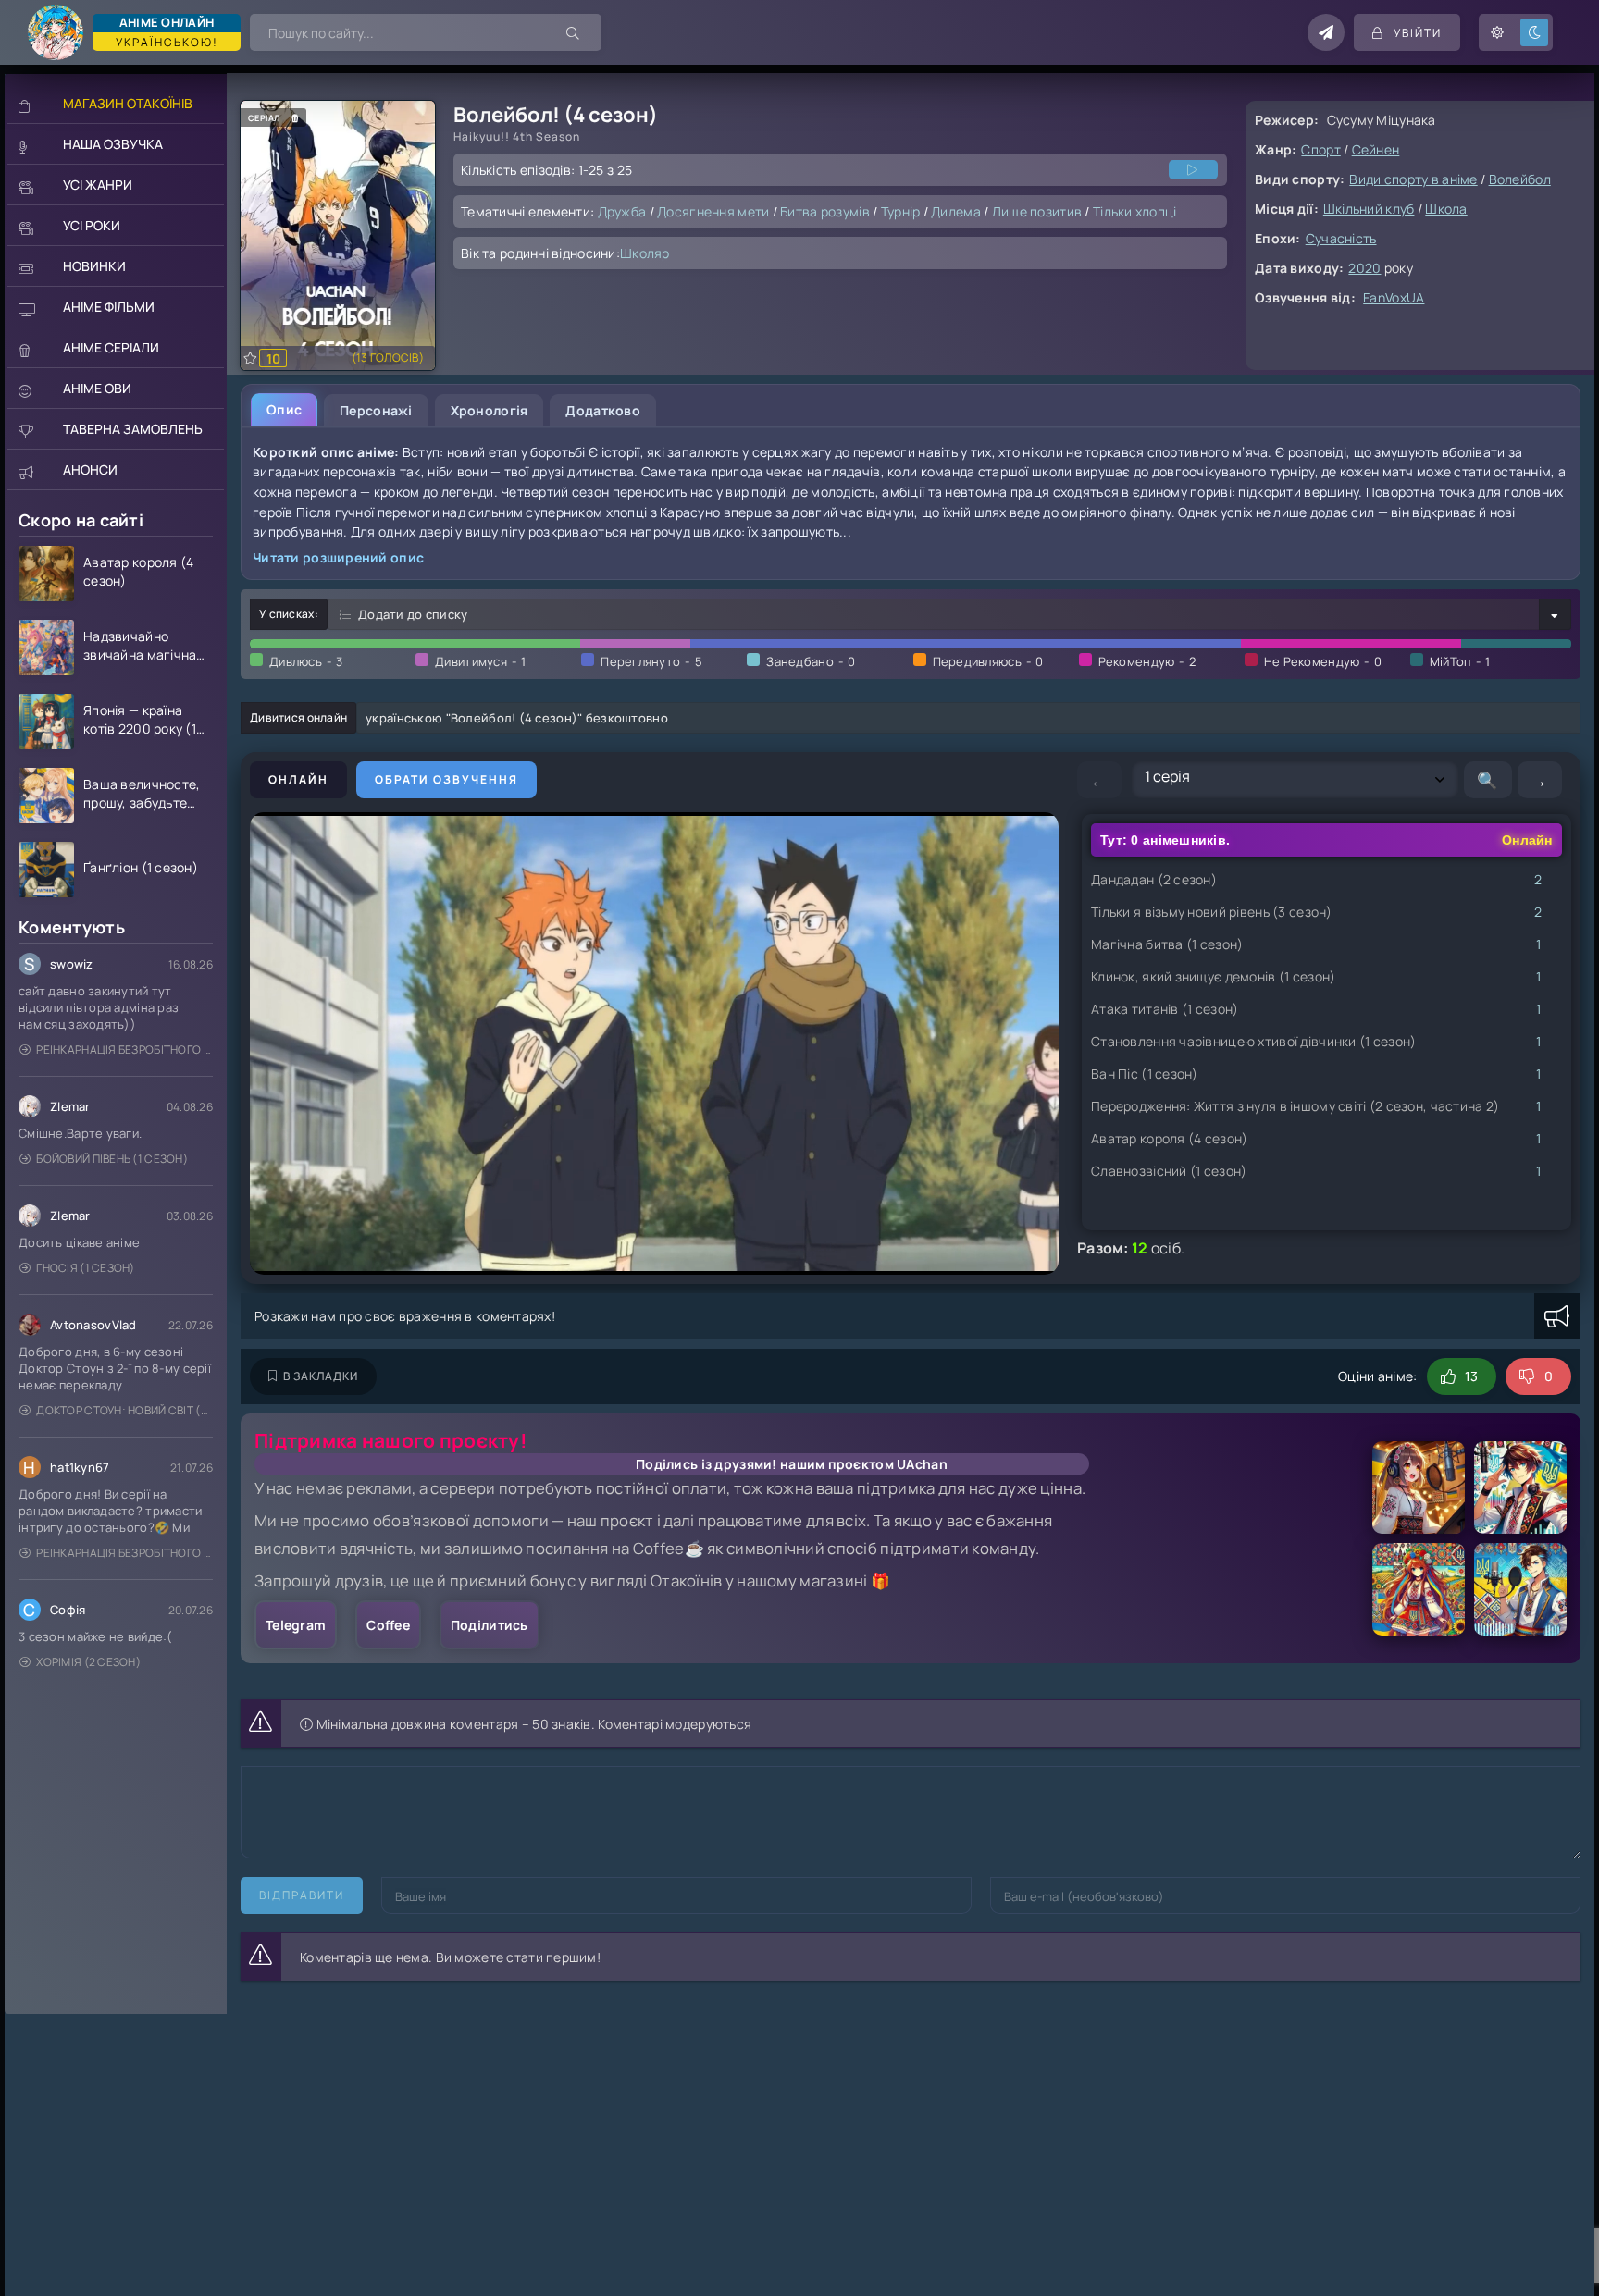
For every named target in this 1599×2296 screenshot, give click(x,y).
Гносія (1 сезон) (85, 1268)
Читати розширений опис (338, 557)
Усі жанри (98, 185)
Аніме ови (97, 388)
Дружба (622, 211)
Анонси (90, 469)
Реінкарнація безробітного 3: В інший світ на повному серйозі (124, 1049)
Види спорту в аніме (1413, 179)
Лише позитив (1037, 211)
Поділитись (490, 1625)
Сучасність (1341, 238)
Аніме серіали (111, 347)
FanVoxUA (1394, 297)
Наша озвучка (113, 144)
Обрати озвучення (446, 779)
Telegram (296, 1625)
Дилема (956, 211)
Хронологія (490, 410)
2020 (1364, 268)
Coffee (388, 1625)
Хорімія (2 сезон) (88, 1662)
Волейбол (1520, 179)
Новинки (94, 266)
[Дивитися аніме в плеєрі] (1193, 170)
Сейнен (1376, 149)
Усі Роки (92, 225)
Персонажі (376, 410)
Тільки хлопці (1135, 211)
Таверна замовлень (133, 429)
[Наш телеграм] (1326, 32)
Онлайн (298, 779)
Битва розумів (825, 211)
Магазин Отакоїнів (128, 103)
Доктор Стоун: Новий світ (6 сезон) (124, 1410)
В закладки (321, 1376)
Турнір (901, 211)
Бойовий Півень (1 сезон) (112, 1159)
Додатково (603, 410)
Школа (1446, 209)
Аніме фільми (109, 307)
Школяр (645, 253)
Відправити (302, 1895)
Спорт (1320, 149)
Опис (284, 409)
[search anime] (574, 32)
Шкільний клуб (1369, 209)
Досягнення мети (713, 211)
